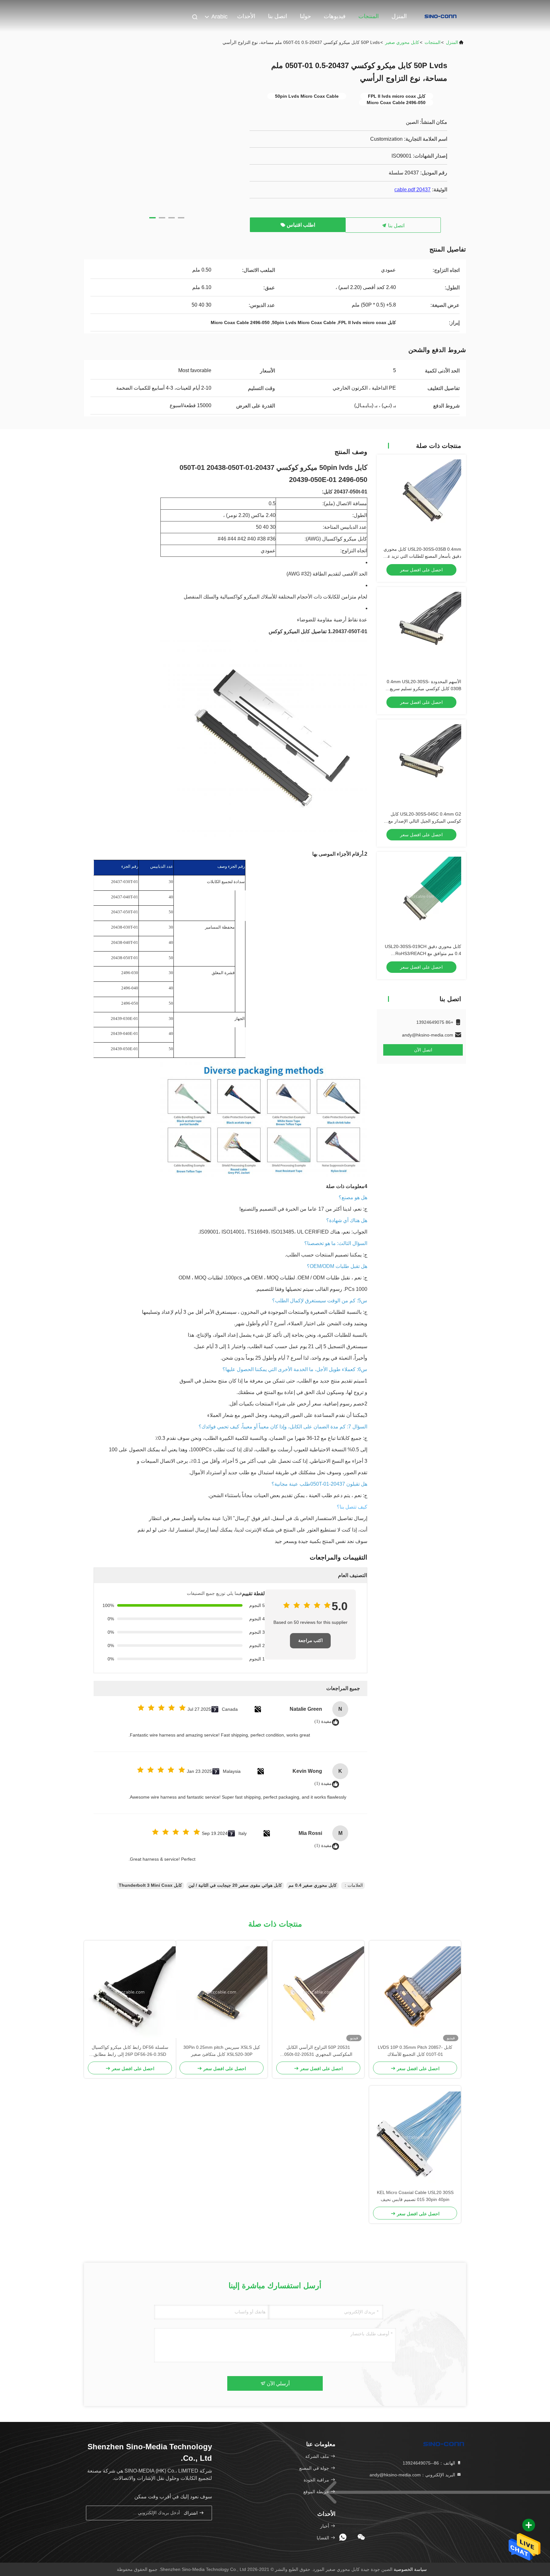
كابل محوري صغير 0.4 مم (313, 1885)
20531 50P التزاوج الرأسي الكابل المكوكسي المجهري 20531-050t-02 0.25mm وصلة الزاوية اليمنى (318, 2051)
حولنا (305, 16)
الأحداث (246, 16)
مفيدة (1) (323, 1721)
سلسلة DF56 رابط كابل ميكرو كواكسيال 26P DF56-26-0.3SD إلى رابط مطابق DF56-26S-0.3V (130, 2051)
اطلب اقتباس (300, 225)
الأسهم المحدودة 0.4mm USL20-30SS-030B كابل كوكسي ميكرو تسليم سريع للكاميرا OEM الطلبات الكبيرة (424, 689)
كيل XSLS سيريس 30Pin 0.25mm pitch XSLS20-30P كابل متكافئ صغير (222, 2051)
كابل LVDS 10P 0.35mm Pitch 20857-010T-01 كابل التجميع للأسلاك (415, 2051)
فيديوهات (335, 16)
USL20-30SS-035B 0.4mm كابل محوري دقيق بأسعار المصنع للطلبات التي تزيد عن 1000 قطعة (422, 556)
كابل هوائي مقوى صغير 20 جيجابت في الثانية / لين (235, 1885)
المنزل (399, 16)
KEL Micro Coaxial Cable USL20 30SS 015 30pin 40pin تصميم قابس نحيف (415, 2196)
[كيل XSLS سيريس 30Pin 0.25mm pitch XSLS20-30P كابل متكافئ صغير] (222, 1992)
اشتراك (191, 2513)
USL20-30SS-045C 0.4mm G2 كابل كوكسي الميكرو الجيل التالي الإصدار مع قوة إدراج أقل (425, 821)
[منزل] (441, 16)
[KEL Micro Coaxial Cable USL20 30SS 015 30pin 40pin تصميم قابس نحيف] (415, 2137)
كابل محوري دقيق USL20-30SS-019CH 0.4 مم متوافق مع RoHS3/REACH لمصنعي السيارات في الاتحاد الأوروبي (423, 953)
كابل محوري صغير (402, 42)
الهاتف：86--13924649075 (430, 2463)
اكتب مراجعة (310, 1641)
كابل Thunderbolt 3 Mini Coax (150, 1885)
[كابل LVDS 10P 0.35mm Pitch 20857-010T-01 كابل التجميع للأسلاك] (415, 1992)
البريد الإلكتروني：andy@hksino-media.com (413, 2475)
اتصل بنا (278, 16)
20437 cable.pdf (412, 190)
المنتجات (369, 16)
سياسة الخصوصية (410, 2569)
